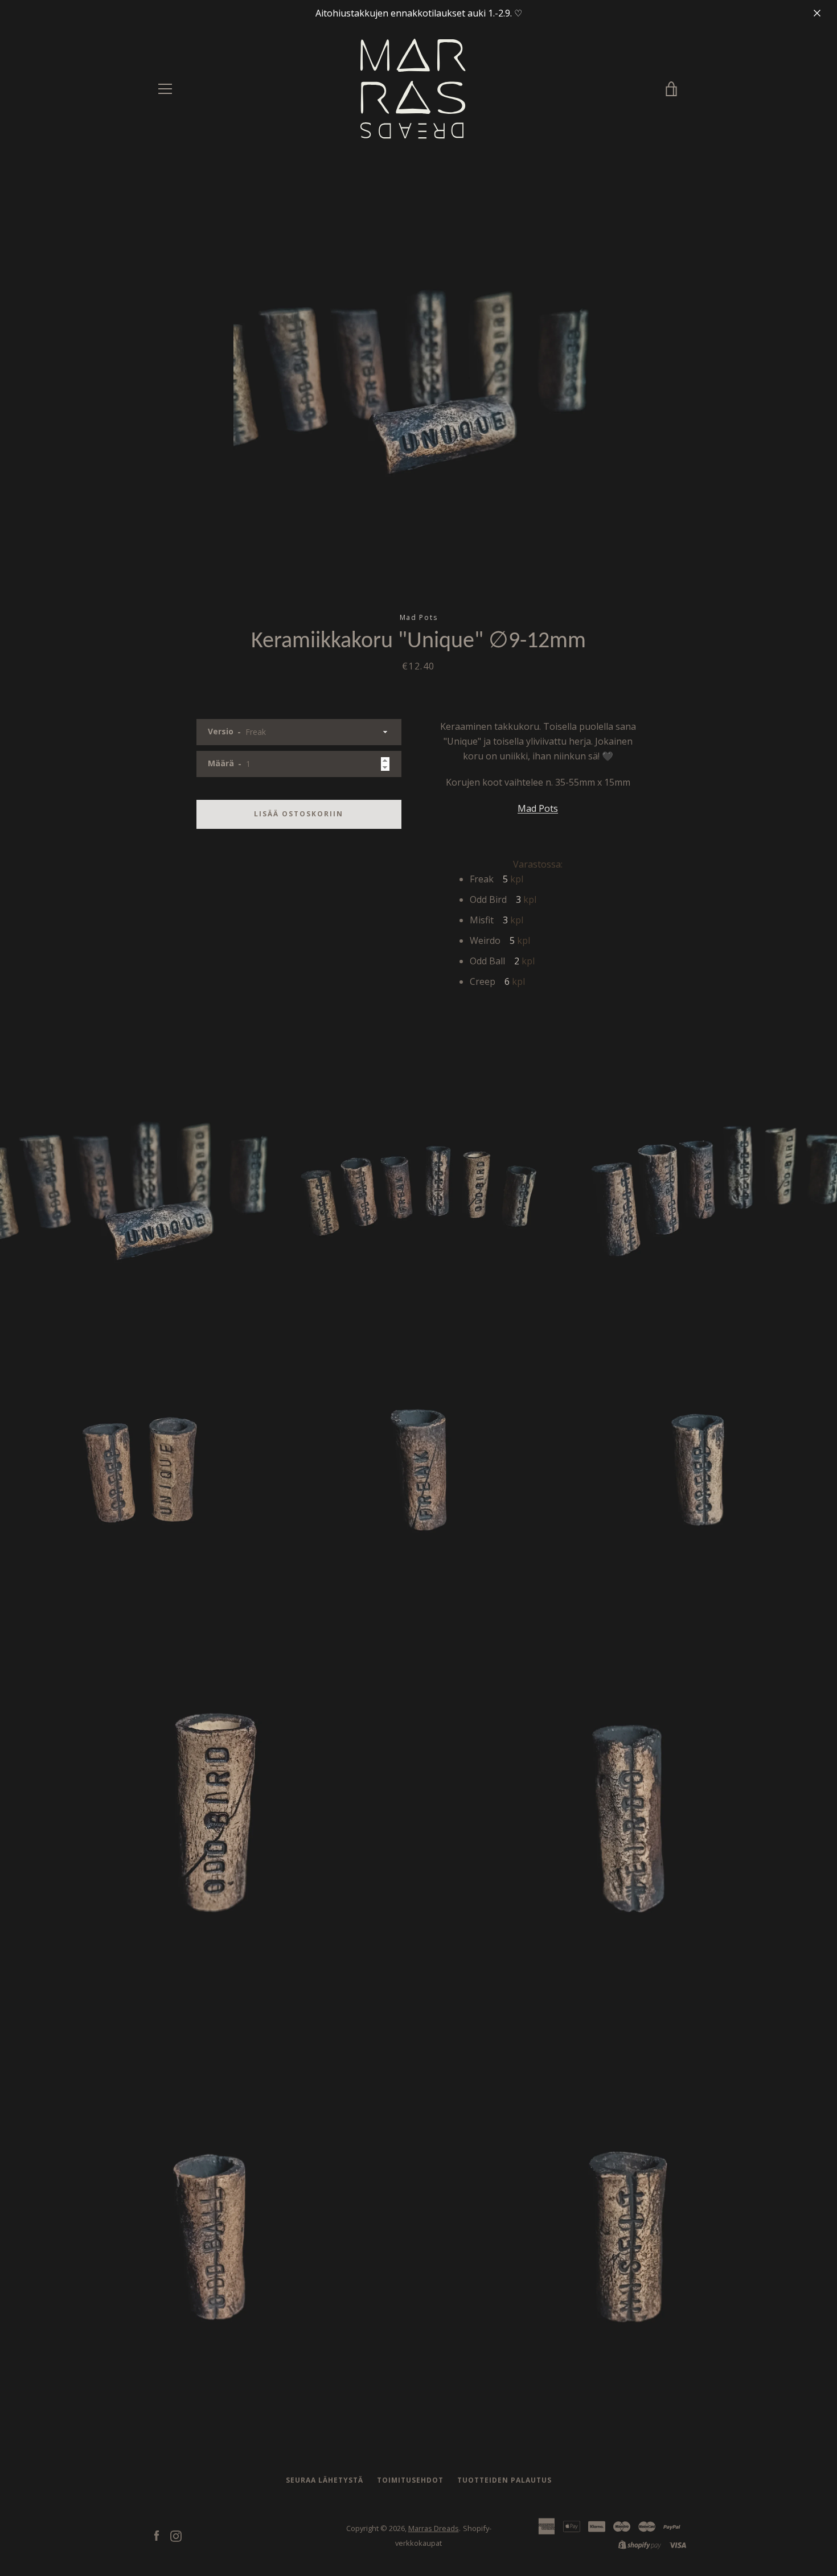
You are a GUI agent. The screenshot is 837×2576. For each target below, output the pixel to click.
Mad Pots (538, 808)
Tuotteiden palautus (504, 2480)
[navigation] (165, 89)
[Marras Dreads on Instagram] (176, 2535)
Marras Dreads (434, 2528)
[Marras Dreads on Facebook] (157, 2535)
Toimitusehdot (410, 2480)
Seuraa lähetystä (325, 2480)
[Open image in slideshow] (419, 382)
